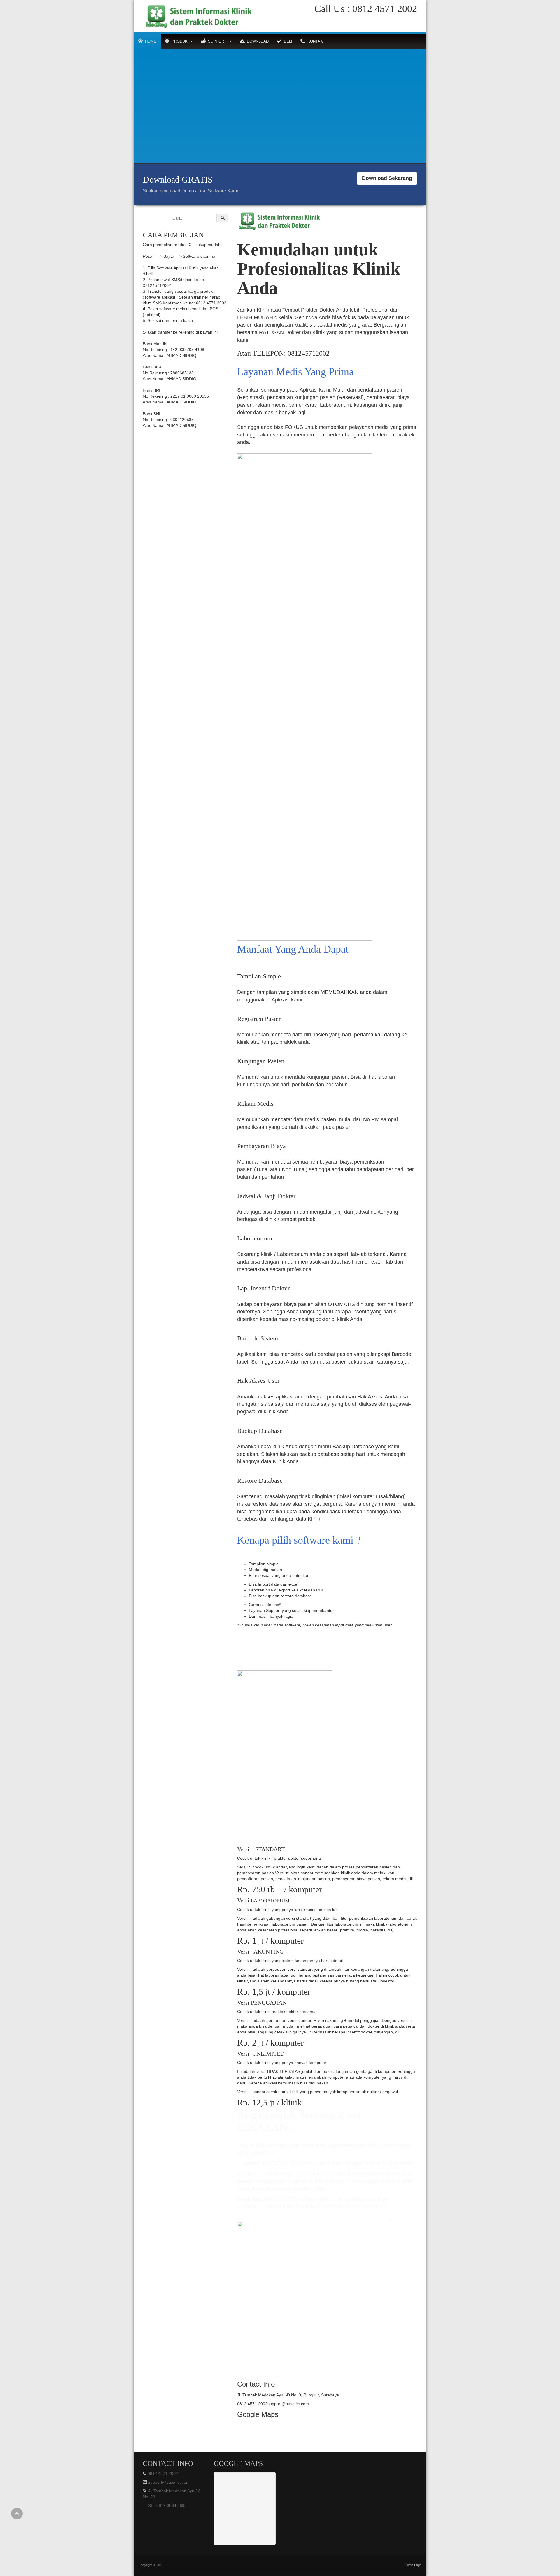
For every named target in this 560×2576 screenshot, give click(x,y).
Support (217, 41)
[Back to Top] (17, 2514)
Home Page (413, 2565)
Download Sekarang (387, 178)
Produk (180, 41)
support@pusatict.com (168, 2482)
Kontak (315, 41)
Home (151, 41)
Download (258, 41)
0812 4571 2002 (383, 9)
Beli (288, 41)
